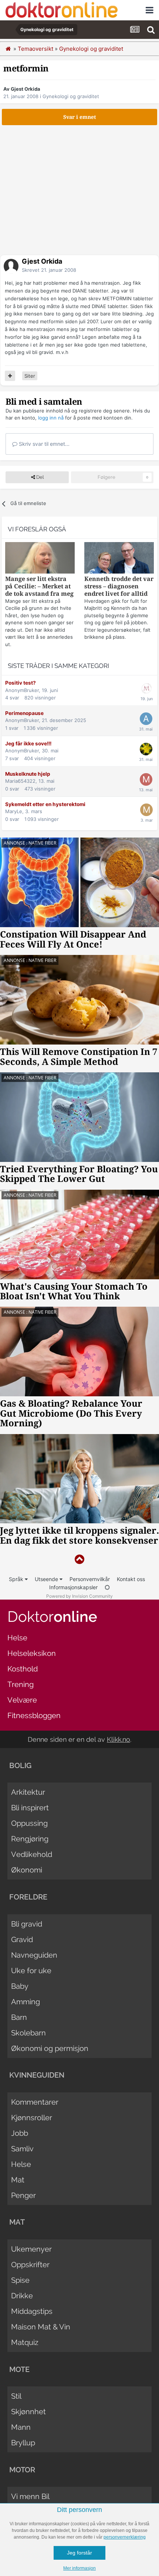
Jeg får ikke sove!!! (28, 744)
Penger (23, 2195)
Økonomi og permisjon (50, 2048)
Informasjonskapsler (73, 1587)
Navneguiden (34, 1955)
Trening (21, 1684)
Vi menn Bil (30, 2496)
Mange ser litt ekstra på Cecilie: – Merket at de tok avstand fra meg (39, 586)
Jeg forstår (79, 2553)
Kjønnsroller (32, 2118)
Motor (22, 2470)
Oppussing (29, 1823)
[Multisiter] (10, 376)
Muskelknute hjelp (28, 774)
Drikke (22, 2296)
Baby (20, 1986)
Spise (20, 2280)
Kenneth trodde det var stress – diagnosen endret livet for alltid (119, 586)
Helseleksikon (32, 1653)
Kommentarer (35, 2102)
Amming (26, 2002)
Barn (19, 2017)
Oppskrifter (30, 2265)
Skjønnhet (28, 2412)
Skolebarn (28, 2033)
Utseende (47, 1579)
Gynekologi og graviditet (71, 96)
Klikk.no (119, 1739)
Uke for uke (31, 1971)
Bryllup (23, 2443)
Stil (16, 2396)
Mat (18, 2180)
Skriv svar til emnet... (43, 444)
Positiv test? (21, 683)
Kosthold (23, 1669)
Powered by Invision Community (79, 1596)
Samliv (22, 2149)
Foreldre (28, 1897)
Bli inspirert (30, 1808)
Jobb (20, 2133)
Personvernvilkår (90, 1579)
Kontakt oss (131, 1579)
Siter (30, 376)
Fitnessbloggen (34, 1715)
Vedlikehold (32, 1854)
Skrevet (49, 270)
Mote (19, 2369)
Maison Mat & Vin (41, 2327)
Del (39, 477)
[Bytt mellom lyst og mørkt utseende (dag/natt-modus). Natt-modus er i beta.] (107, 1587)
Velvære (22, 1700)
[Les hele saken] (40, 559)
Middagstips (32, 2311)
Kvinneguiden (37, 2075)
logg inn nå (51, 418)
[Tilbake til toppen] (79, 1559)
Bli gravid (27, 1924)
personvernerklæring (125, 2537)
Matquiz (25, 2342)
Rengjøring (30, 1839)
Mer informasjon (79, 2568)
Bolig (20, 1765)
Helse (17, 1638)
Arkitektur (28, 1792)
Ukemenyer (31, 2249)
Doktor (52, 1616)
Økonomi (27, 1870)
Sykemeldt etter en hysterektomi (45, 804)
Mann (21, 2427)
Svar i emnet (80, 117)
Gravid (22, 1939)
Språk (17, 1579)
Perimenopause (24, 713)
